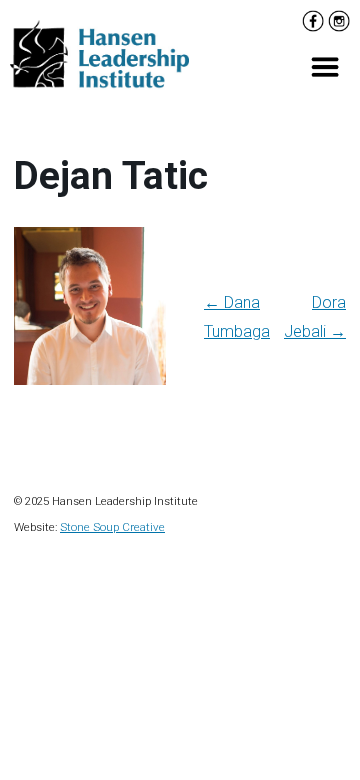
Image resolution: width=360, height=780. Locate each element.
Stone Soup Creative (112, 527)
